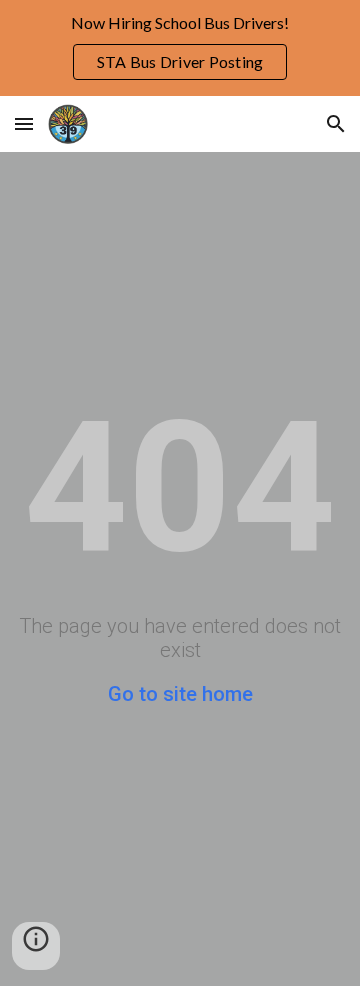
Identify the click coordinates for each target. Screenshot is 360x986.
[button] (24, 123)
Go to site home (180, 694)
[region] (180, 48)
